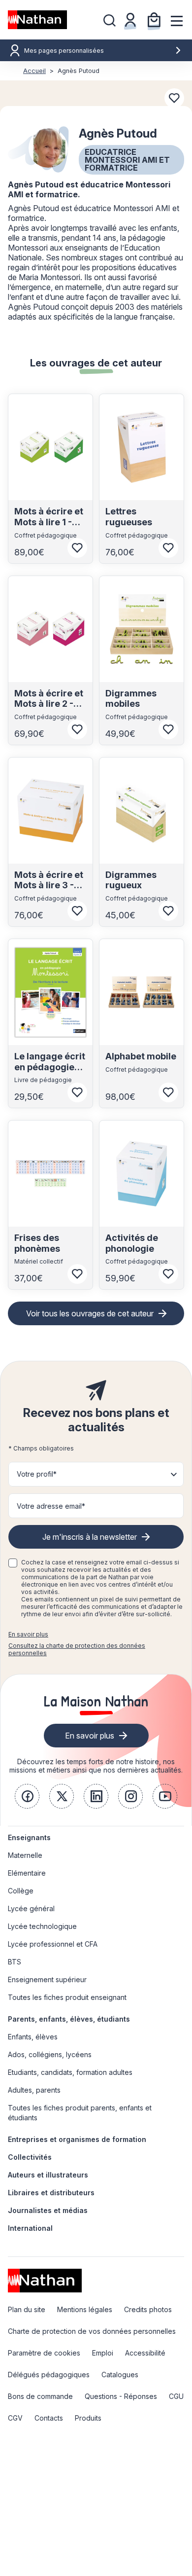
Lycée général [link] (31, 1908)
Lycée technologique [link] (42, 1926)
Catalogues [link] (120, 2375)
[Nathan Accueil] (37, 20)
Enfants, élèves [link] (33, 2037)
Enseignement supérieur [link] (47, 1979)
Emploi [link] (103, 2353)
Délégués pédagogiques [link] (49, 2375)
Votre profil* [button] (37, 1474)
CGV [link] (15, 2418)
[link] (27, 1796)
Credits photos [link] (148, 2309)
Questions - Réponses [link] (121, 2396)
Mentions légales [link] (85, 2309)
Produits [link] (88, 2418)
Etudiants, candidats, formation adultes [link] (70, 2072)
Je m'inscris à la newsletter (90, 1537)
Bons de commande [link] (40, 2396)
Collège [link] (21, 1891)
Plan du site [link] (27, 2309)
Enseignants (29, 1837)
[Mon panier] (154, 20)
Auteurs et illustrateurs (48, 2175)
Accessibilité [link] (145, 2353)
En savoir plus (28, 1634)
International (30, 2228)
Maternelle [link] (25, 1855)
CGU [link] (176, 2396)
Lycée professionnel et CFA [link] (53, 1944)
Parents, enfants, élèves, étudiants (69, 2019)
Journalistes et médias (48, 2210)
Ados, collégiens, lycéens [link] (50, 2054)
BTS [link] (15, 1962)
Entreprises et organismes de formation (77, 2139)
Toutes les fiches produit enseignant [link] (67, 1997)
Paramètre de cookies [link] (44, 2353)
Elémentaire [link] (27, 1873)
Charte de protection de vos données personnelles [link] (92, 2331)
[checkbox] (13, 1563)
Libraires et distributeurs (51, 2193)
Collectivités (30, 2157)
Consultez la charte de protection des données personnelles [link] (77, 1649)
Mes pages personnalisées (64, 51)
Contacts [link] (49, 2418)
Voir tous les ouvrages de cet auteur (90, 1313)
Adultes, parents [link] (34, 2090)
